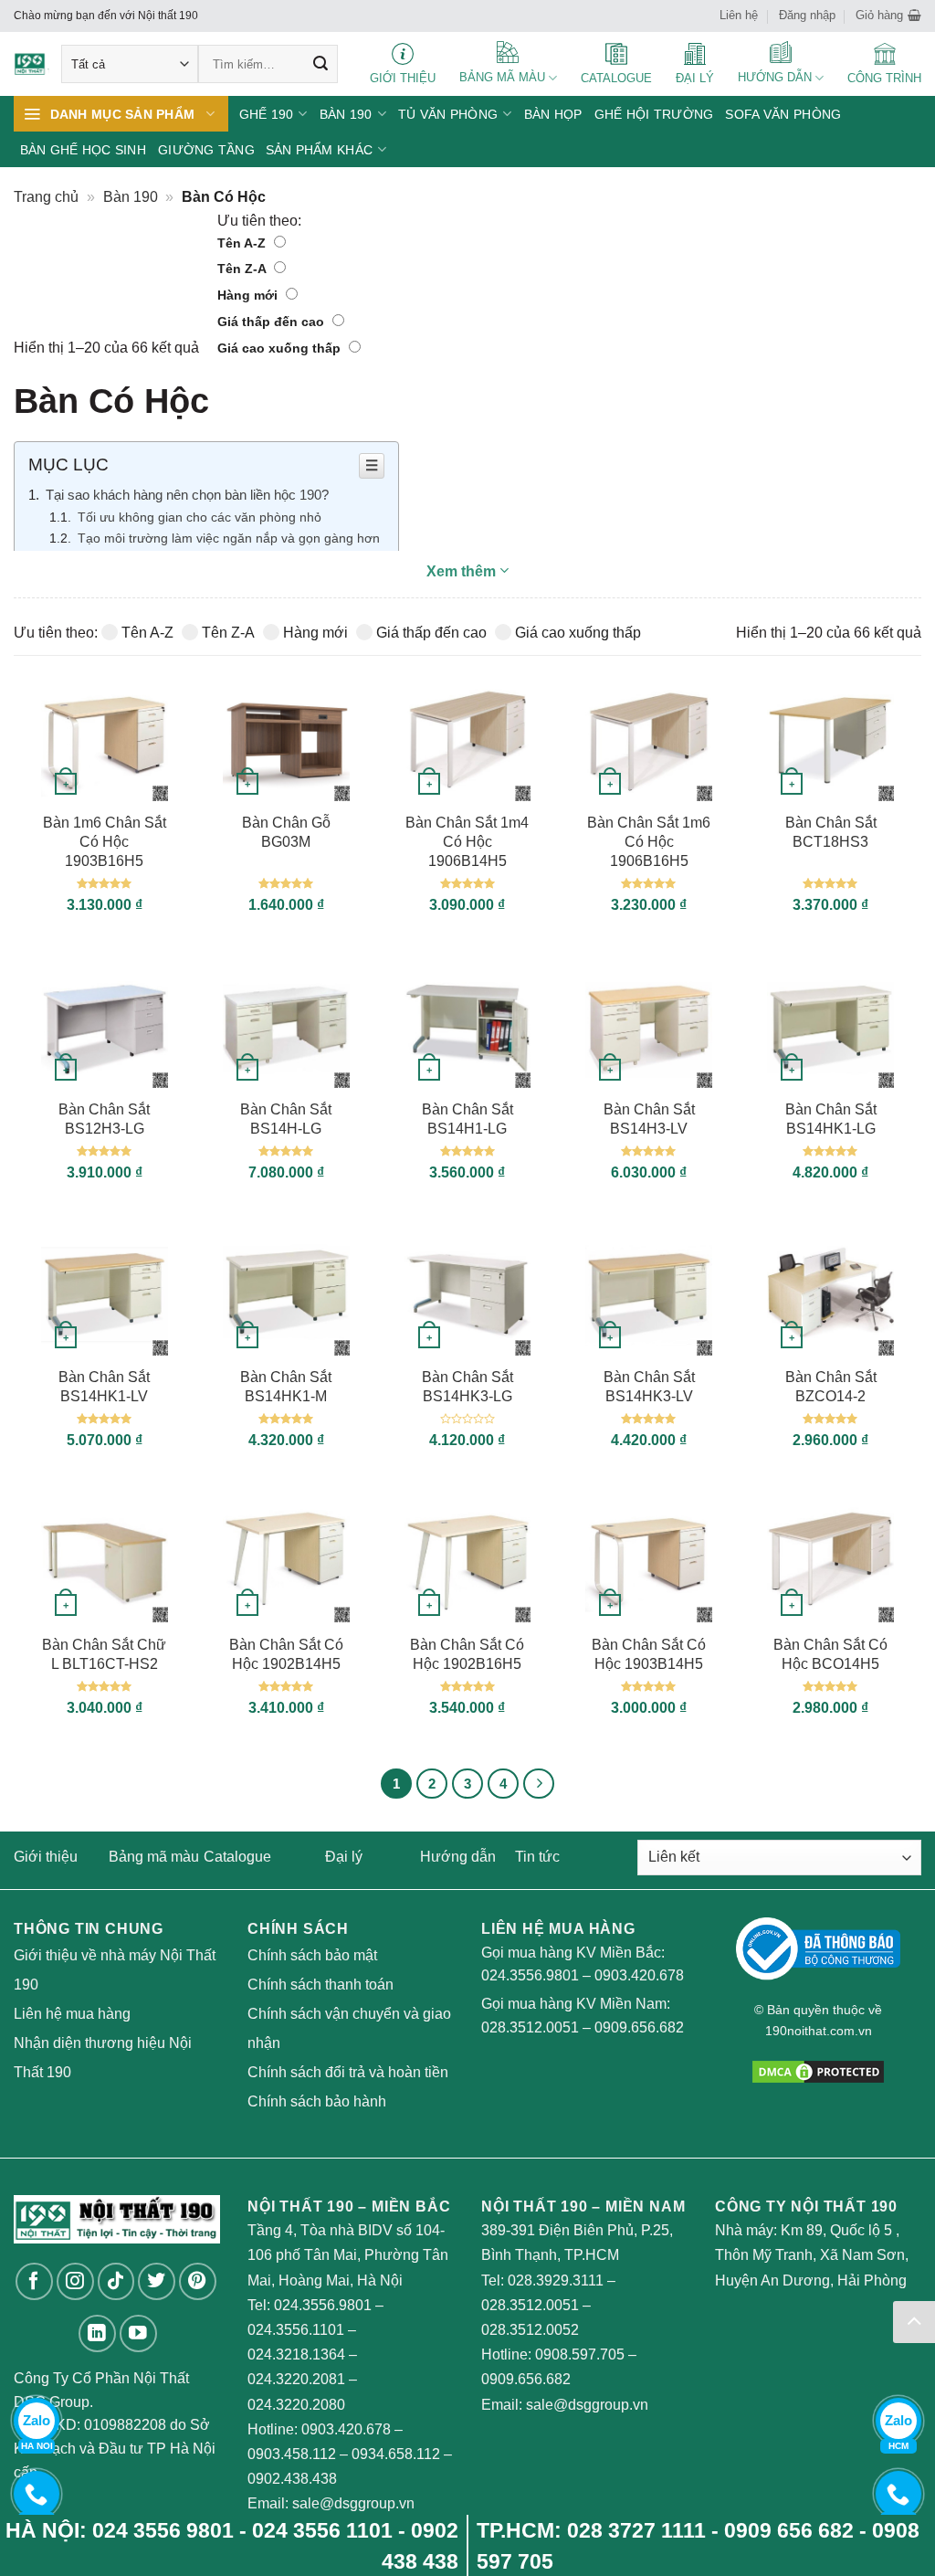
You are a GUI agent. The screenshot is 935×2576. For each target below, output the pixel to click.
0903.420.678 (639, 1975)
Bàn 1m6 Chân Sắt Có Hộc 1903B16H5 (105, 842)
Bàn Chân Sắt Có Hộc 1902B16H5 (467, 1654)
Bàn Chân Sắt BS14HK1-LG (831, 1119)
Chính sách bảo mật (312, 1955)
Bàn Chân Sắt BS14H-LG (286, 1119)
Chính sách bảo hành (317, 2101)
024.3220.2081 (296, 2379)
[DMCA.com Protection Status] (818, 2071)
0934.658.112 (396, 2454)
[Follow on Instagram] (75, 2281)
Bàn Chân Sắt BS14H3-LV (649, 1119)
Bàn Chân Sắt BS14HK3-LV (649, 1387)
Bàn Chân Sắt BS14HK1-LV (104, 1387)
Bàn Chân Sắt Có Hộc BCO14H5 (830, 1654)
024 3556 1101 (322, 2530)
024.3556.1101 (296, 2330)
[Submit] (320, 64)
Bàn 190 (131, 197)
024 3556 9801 (163, 2530)
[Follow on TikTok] (116, 2281)
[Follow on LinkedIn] (97, 2333)
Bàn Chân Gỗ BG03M (286, 832)
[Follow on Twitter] (157, 2281)
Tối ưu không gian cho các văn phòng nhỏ (200, 517)
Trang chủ (46, 197)
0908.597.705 (580, 2354)
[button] (888, 16)
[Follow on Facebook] (34, 2281)
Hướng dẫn (458, 1857)
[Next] (539, 1784)
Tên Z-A (243, 269)
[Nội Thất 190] (32, 64)
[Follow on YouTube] (138, 2333)
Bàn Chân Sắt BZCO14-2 (831, 1387)
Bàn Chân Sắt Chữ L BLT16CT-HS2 (104, 1654)
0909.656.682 (639, 2027)
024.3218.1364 (296, 2354)
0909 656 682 (789, 2530)
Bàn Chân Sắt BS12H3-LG (104, 1119)
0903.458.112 (292, 2454)
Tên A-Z (243, 243)
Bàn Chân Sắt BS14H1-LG (467, 1119)
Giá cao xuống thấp (281, 348)
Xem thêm (463, 571)
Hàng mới (249, 295)
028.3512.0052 (530, 2330)
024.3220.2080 (296, 2405)
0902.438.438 (292, 2479)
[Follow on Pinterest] (198, 2281)
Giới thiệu (46, 1857)
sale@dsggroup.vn (353, 2503)
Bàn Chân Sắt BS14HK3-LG (467, 1387)
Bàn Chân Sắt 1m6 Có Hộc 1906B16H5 (649, 842)
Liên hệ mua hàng (72, 2014)
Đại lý (344, 1857)
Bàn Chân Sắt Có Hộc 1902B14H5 (286, 1654)
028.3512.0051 (530, 2027)
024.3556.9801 (530, 1975)
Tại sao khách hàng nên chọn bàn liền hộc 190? (187, 495)
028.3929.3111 (556, 2280)
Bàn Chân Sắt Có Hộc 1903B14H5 (649, 1654)
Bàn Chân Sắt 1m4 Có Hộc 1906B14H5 (467, 842)
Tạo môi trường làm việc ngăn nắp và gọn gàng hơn (229, 538)
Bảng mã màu (154, 1857)
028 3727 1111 (636, 2530)
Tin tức (537, 1857)
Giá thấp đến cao (273, 322)
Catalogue (237, 1857)
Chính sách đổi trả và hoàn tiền (348, 2072)
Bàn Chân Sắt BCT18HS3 (831, 832)
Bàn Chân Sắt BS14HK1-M (286, 1387)
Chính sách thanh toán (320, 1985)
